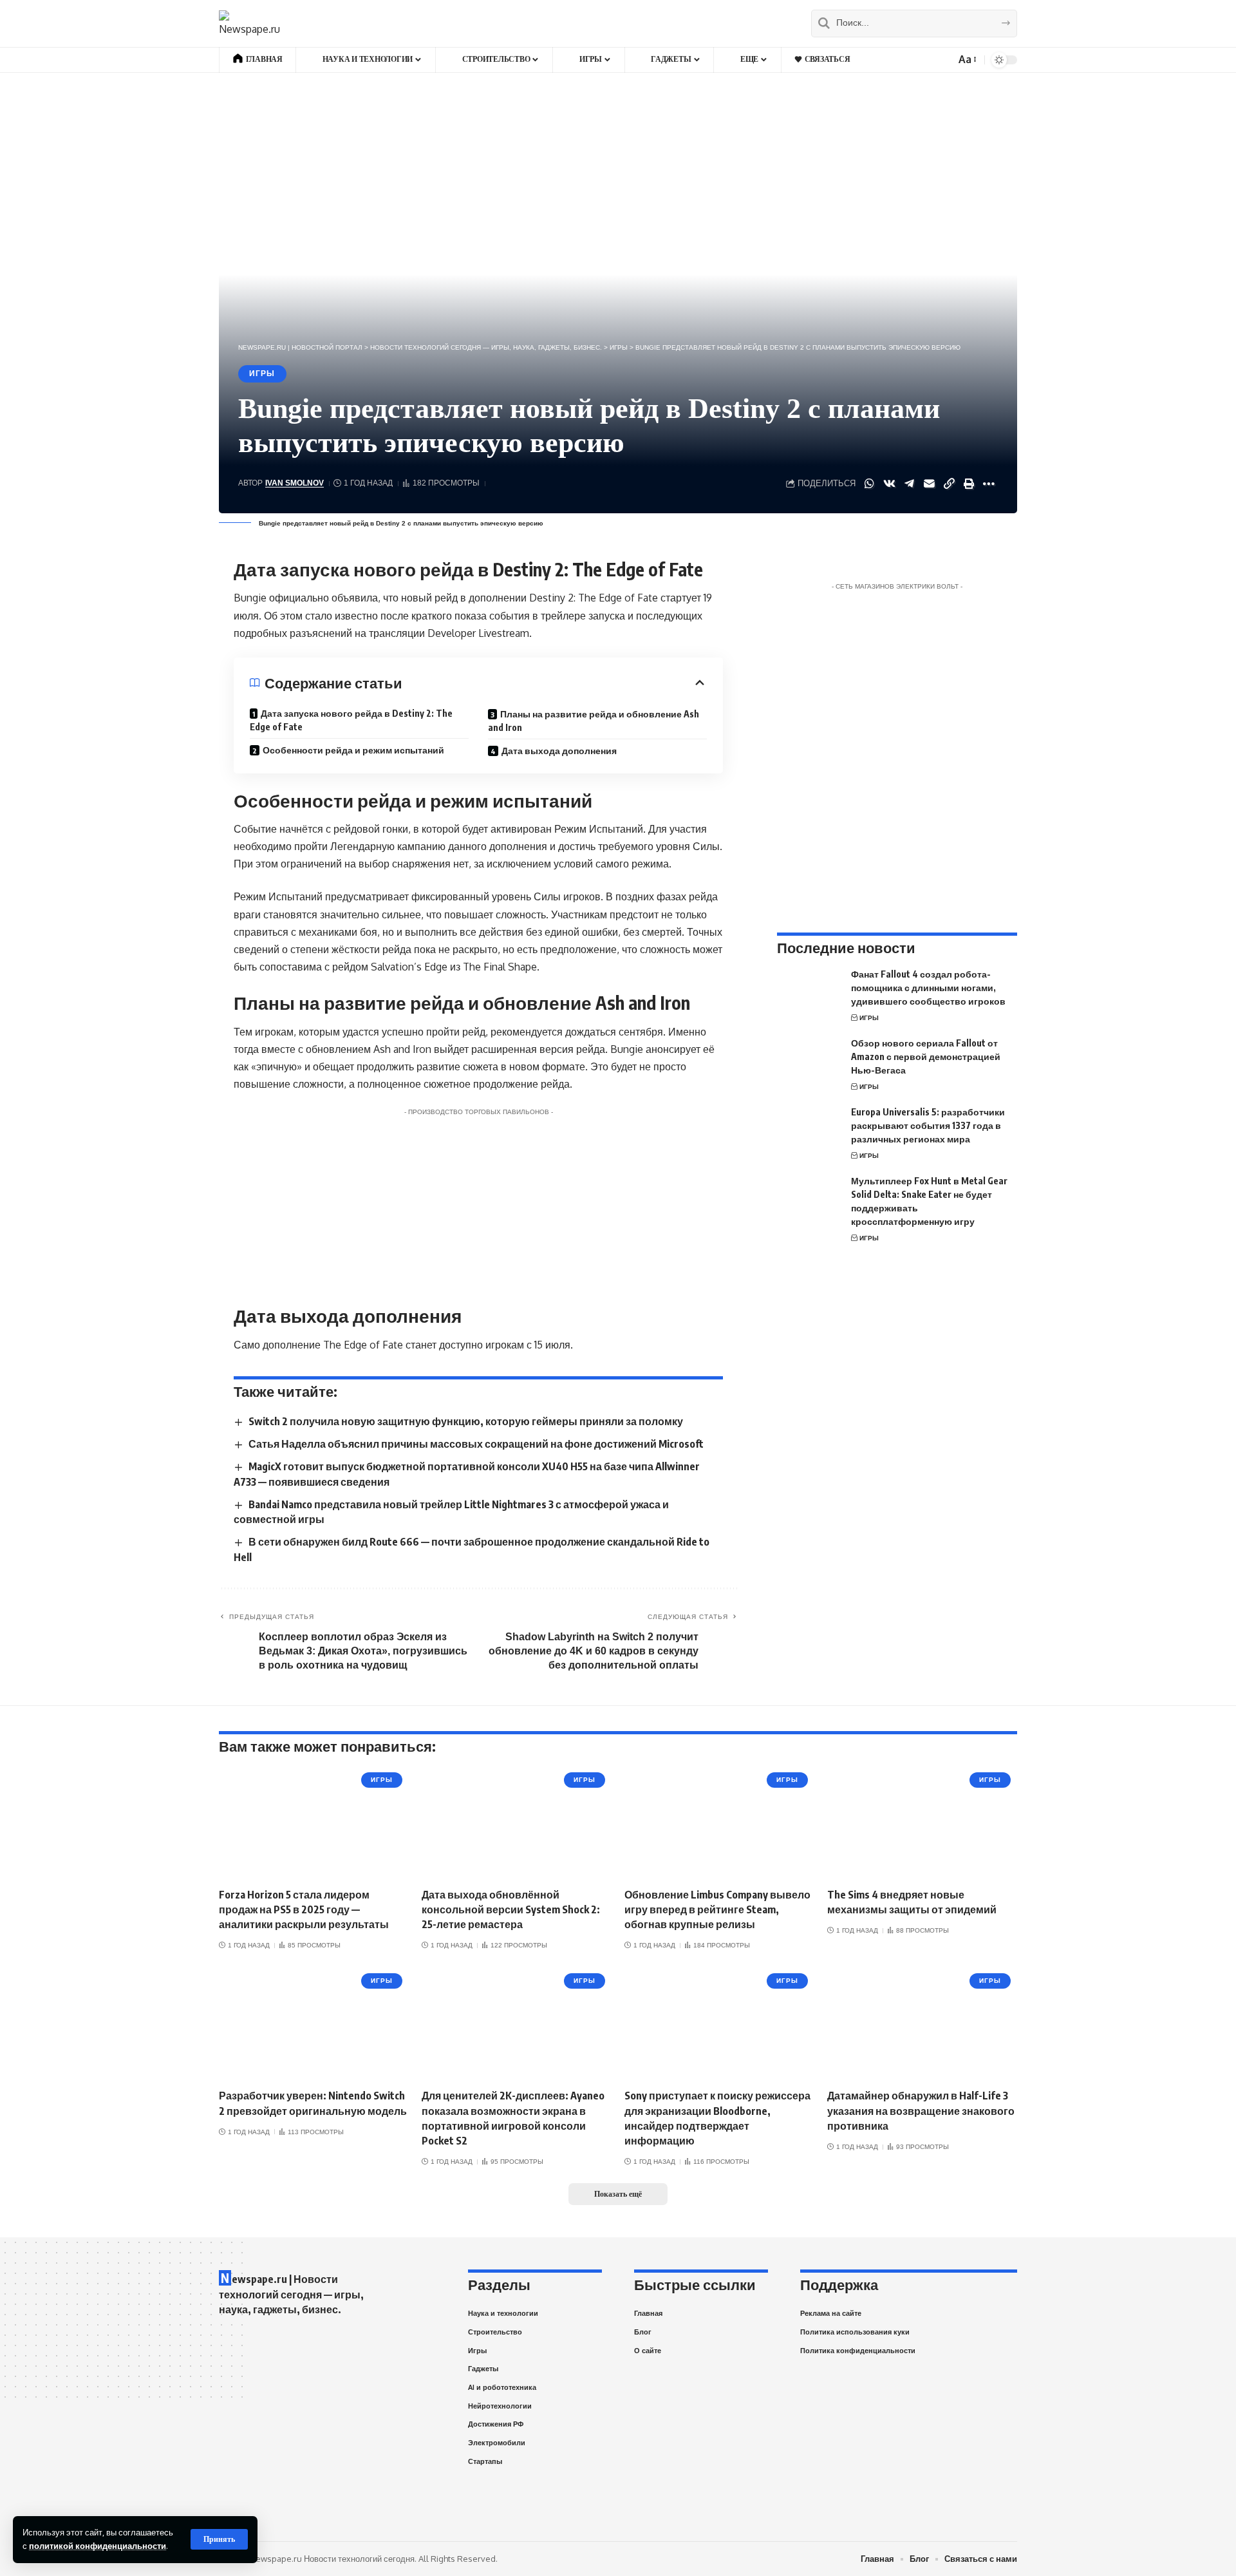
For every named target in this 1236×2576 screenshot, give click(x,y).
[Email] (929, 484)
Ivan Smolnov (295, 483)
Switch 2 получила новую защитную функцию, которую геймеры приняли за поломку (466, 1421)
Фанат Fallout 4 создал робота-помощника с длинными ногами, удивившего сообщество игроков (928, 988)
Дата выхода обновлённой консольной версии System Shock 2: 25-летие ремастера (511, 1909)
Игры (262, 374)
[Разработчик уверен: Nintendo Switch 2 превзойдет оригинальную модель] (314, 2024)
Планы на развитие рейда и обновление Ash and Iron (594, 721)
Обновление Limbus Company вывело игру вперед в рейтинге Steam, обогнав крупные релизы (717, 1909)
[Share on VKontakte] (889, 484)
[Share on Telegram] (909, 484)
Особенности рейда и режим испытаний (353, 750)
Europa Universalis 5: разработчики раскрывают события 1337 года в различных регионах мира (928, 1125)
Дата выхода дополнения (559, 751)
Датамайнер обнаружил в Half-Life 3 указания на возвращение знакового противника (921, 2110)
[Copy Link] (949, 484)
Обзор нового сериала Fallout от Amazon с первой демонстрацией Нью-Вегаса (926, 1056)
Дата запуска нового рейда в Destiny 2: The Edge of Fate (351, 720)
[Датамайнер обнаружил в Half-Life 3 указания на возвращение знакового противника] (922, 2024)
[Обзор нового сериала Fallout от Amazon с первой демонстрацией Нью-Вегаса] (809, 1060)
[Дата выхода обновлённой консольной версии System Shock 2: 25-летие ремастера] (517, 1823)
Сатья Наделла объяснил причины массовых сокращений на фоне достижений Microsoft (476, 1444)
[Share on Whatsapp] (869, 484)
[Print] (969, 484)
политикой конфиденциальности (98, 2546)
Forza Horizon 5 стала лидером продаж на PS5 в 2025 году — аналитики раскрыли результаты (304, 1909)
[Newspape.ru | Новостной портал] (249, 23)
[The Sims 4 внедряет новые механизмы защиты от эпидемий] (922, 1823)
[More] (989, 484)
